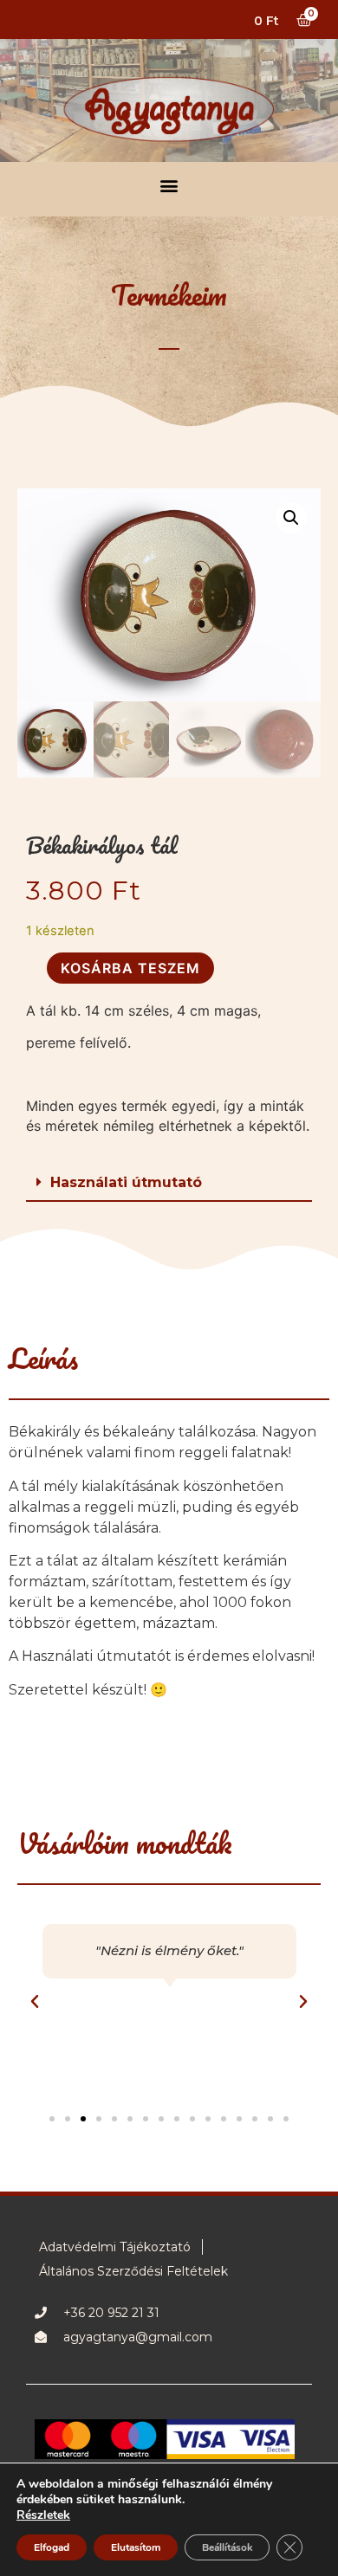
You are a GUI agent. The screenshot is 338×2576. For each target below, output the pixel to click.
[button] (169, 185)
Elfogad (52, 2547)
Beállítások (227, 2547)
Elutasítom (136, 2547)
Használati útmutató (126, 1182)
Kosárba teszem (130, 968)
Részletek (43, 2515)
